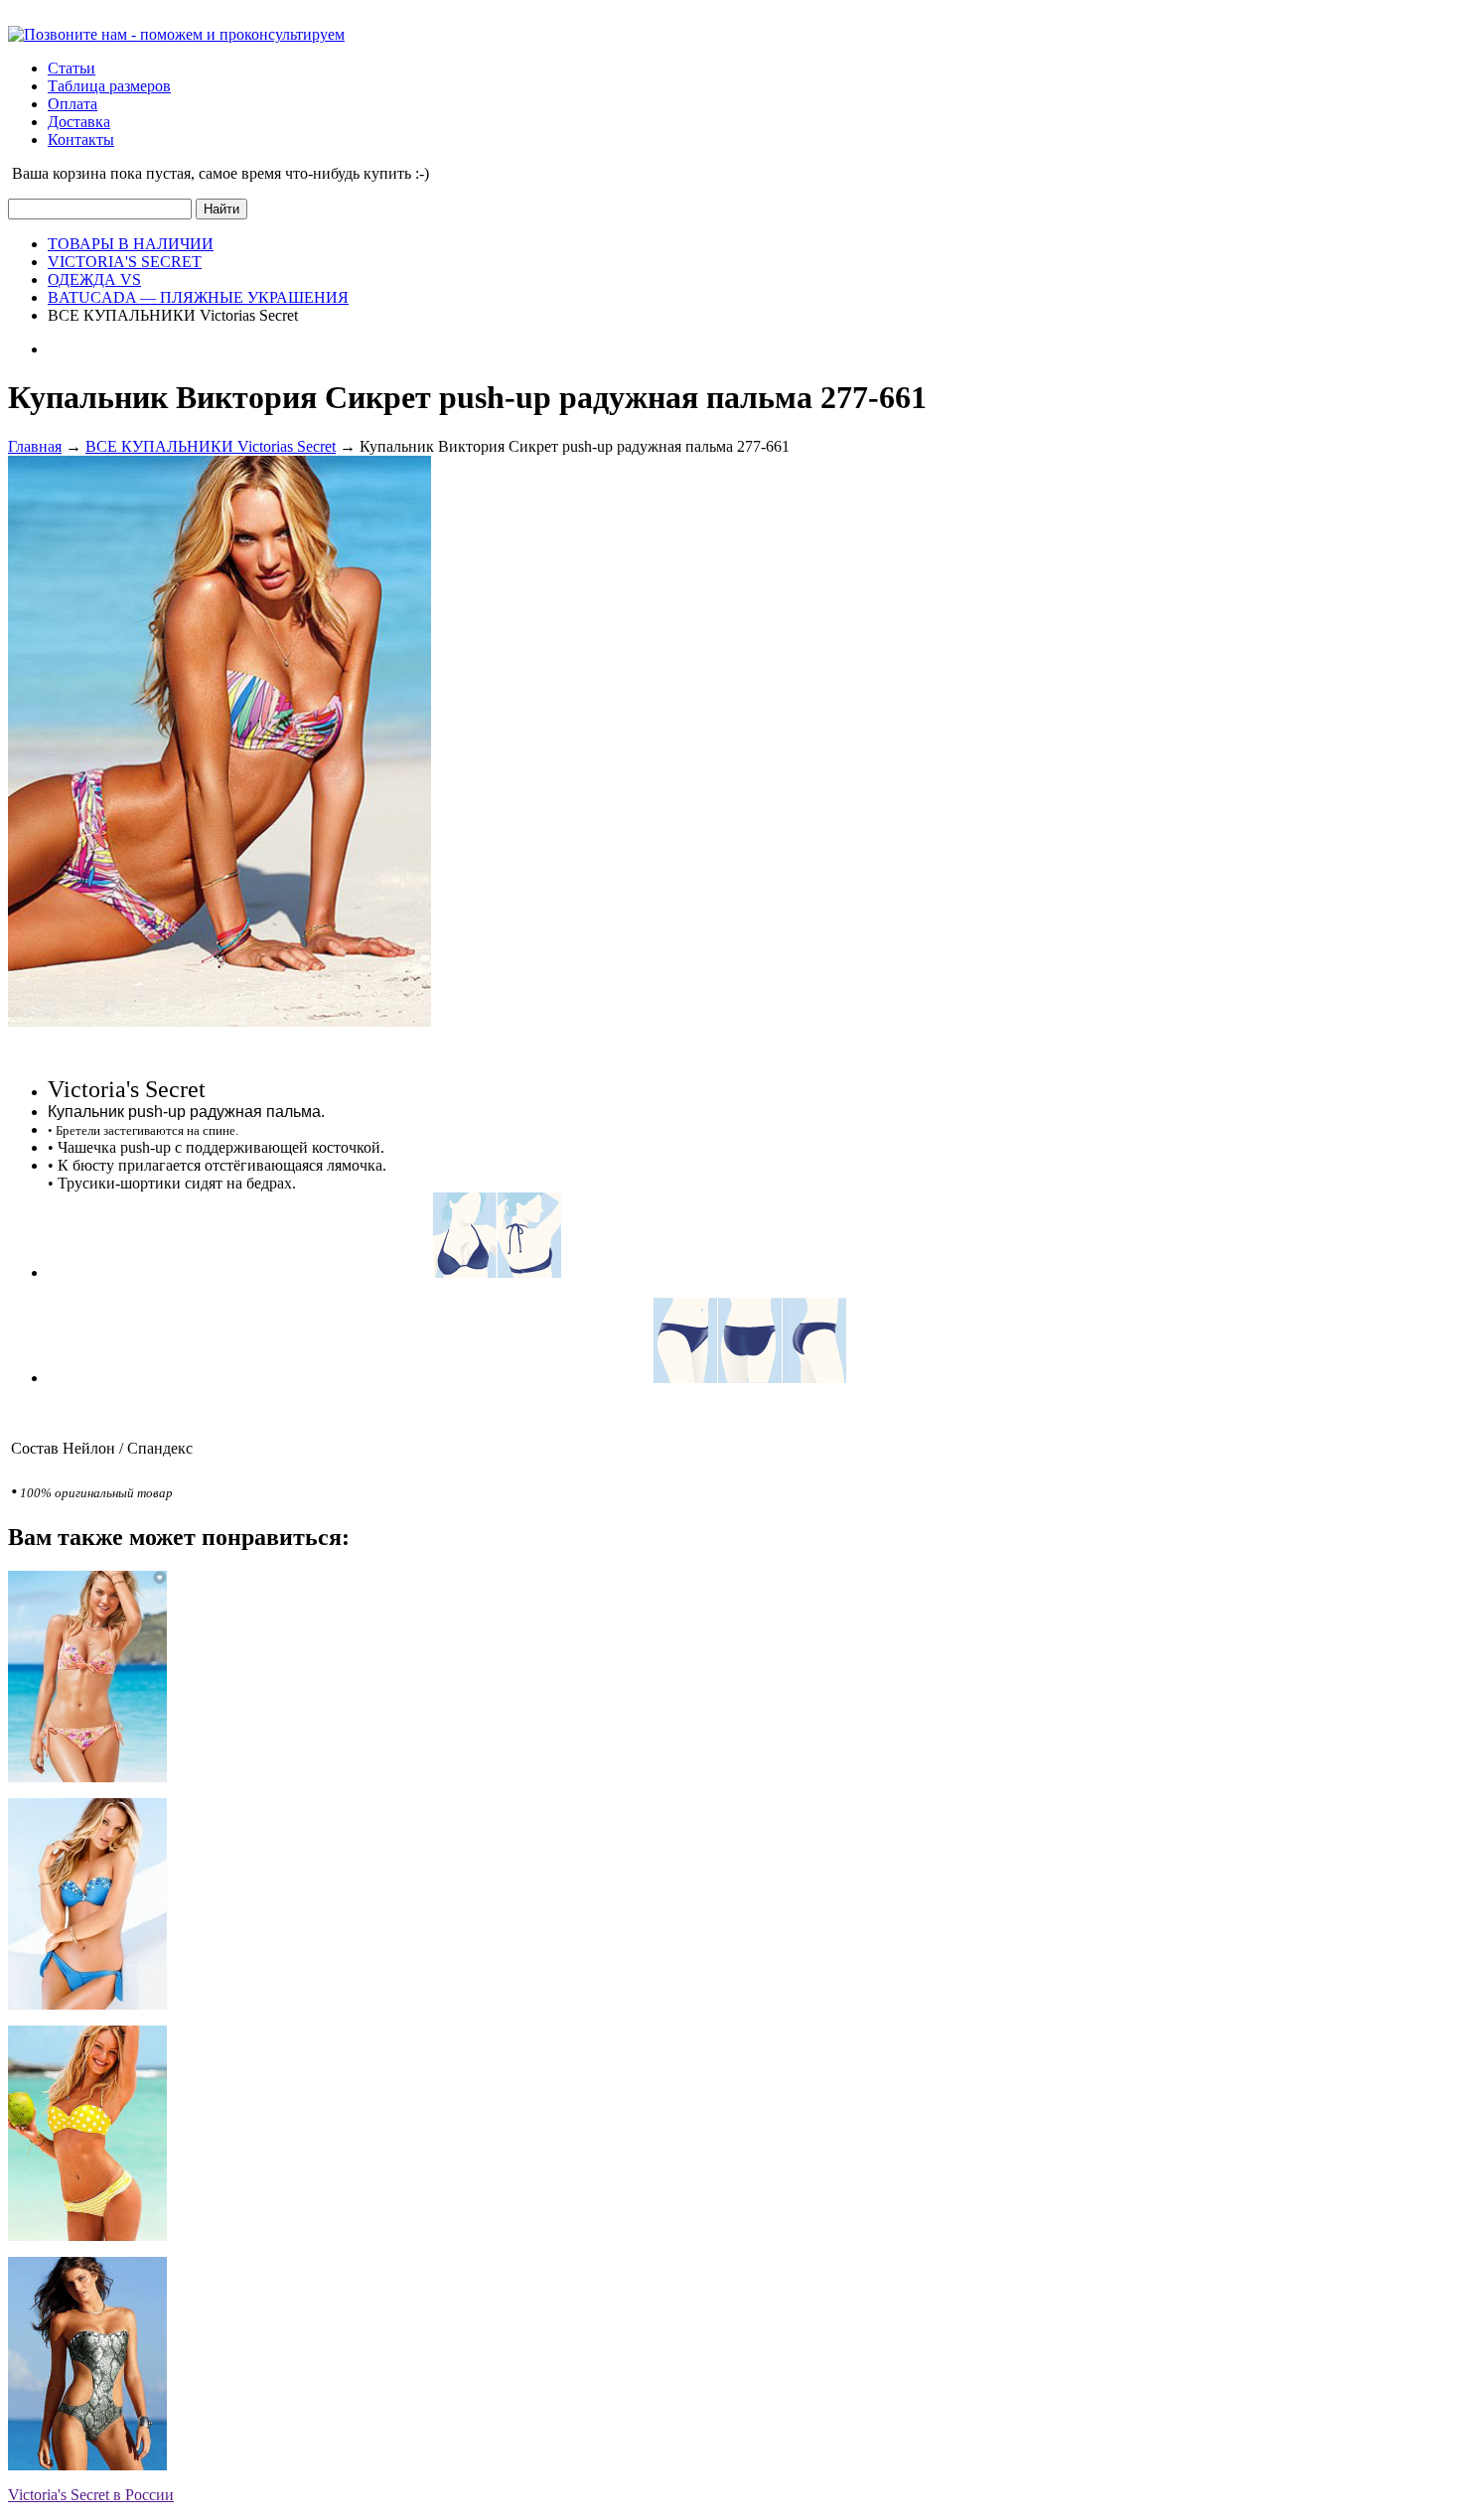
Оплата (73, 104)
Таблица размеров (109, 86)
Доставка (79, 122)
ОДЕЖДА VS (94, 280)
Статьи (72, 68)
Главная (35, 446)
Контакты (81, 140)
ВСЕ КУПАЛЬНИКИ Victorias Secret (211, 446)
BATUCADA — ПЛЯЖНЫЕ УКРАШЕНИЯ (198, 297)
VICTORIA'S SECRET (125, 262)
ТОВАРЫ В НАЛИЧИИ (131, 244)
